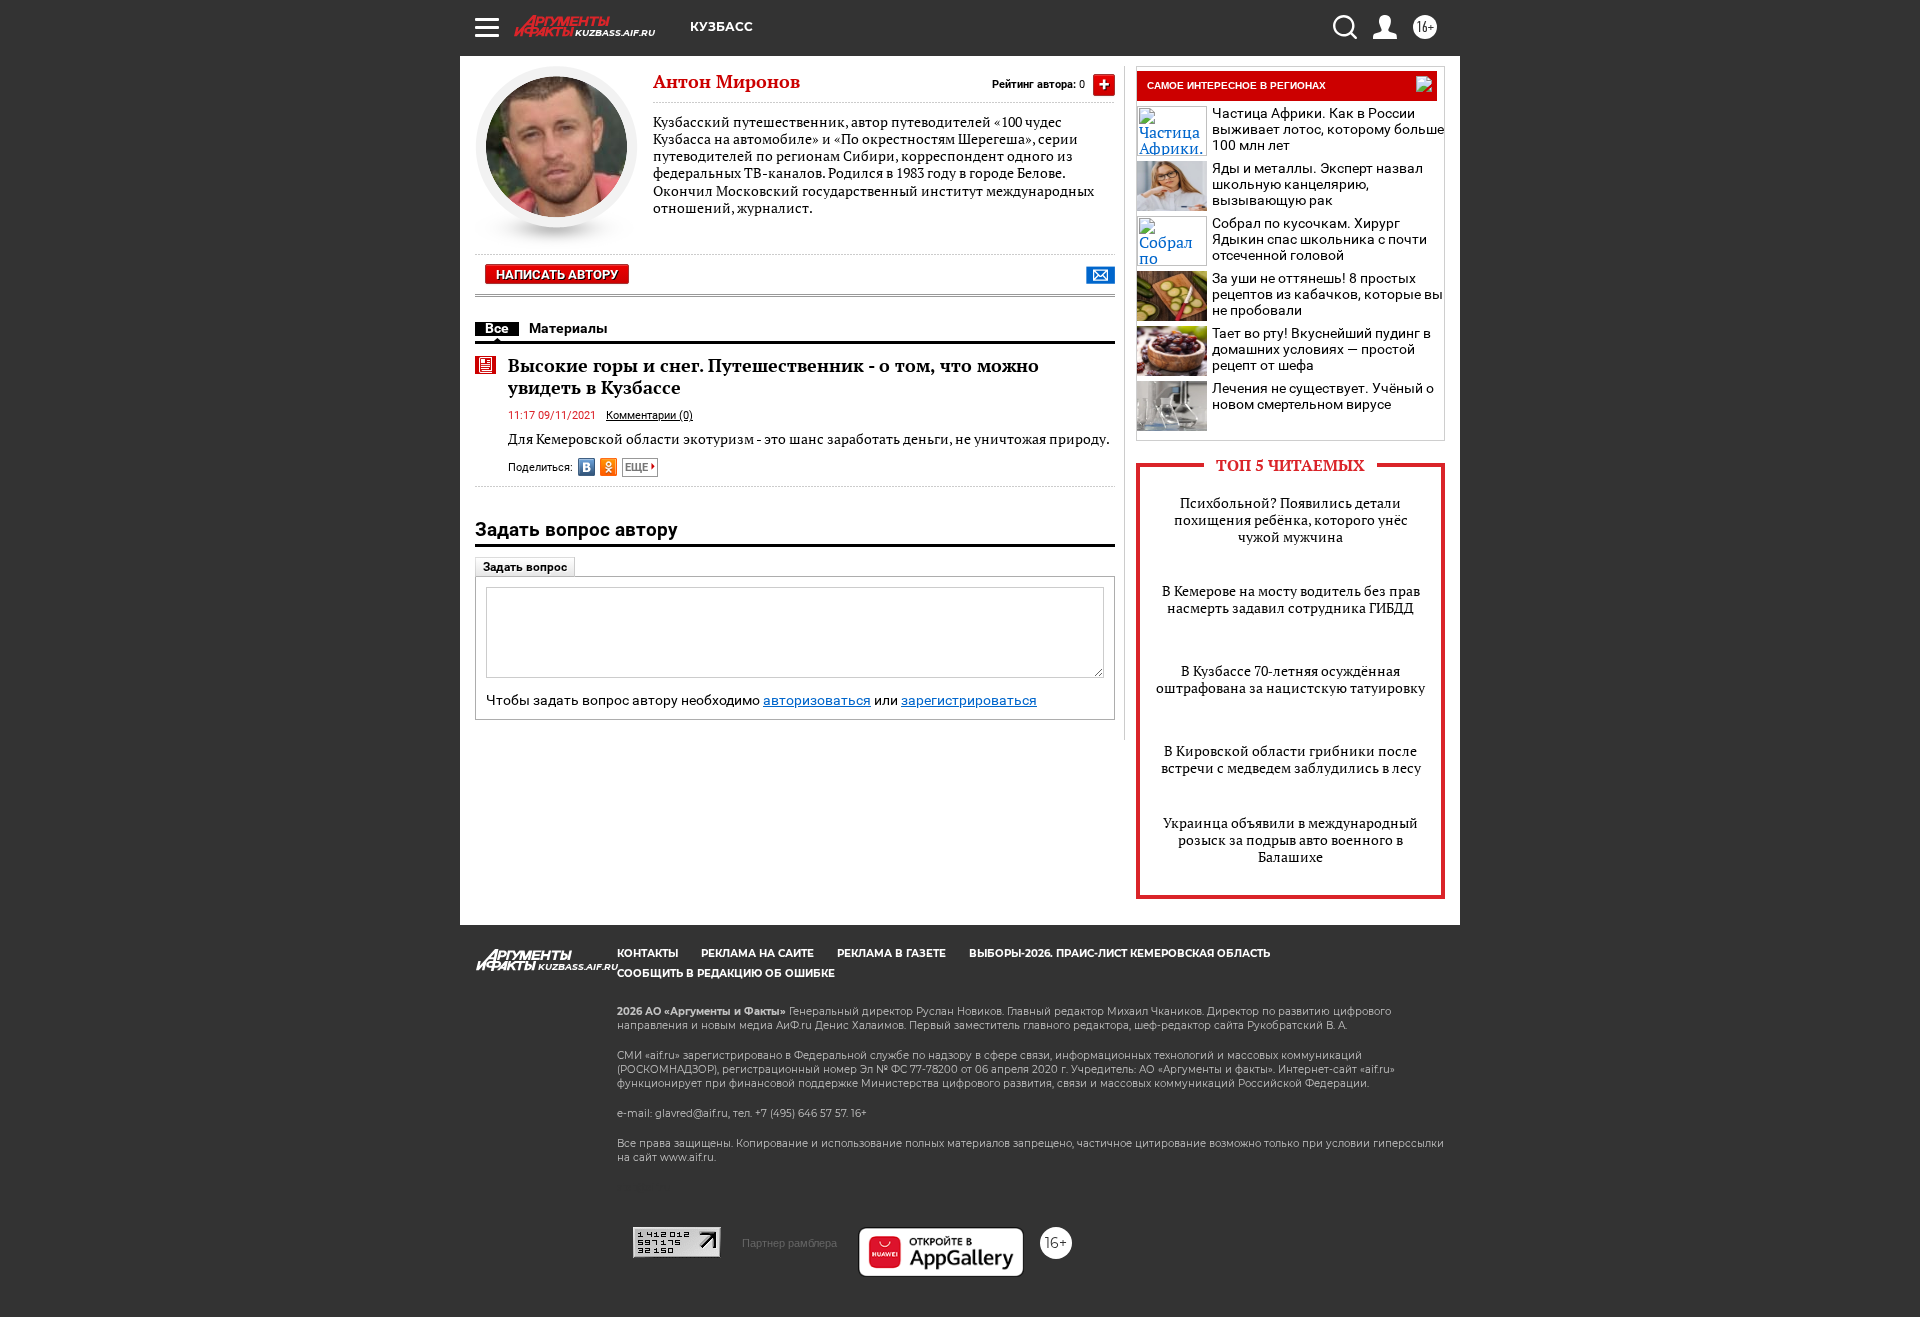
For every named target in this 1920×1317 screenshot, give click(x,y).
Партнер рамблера (789, 1243)
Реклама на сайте (757, 953)
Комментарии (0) (649, 415)
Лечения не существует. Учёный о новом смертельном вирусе (1323, 396)
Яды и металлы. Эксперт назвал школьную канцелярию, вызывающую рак (1317, 184)
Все (497, 328)
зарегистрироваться (969, 700)
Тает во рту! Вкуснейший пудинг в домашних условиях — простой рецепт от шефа (1321, 349)
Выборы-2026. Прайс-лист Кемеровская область (1119, 953)
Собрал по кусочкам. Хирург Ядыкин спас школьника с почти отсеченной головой (1319, 239)
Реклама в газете (891, 953)
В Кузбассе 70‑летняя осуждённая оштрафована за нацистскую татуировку (1290, 679)
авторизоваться (817, 700)
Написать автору (557, 274)
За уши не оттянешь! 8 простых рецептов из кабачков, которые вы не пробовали (1327, 294)
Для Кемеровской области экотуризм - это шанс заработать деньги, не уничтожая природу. (809, 438)
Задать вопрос (525, 567)
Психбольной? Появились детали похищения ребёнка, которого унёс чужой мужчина (1291, 519)
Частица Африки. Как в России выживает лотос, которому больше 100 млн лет (1328, 129)
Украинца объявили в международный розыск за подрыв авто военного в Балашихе (1290, 839)
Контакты (647, 953)
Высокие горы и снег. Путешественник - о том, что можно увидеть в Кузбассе (773, 376)
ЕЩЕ (638, 467)
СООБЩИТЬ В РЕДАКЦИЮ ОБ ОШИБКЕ (726, 973)
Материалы (568, 328)
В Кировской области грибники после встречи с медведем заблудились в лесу (1291, 759)
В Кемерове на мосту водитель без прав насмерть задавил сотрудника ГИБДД (1291, 599)
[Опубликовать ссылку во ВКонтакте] (586, 467)
